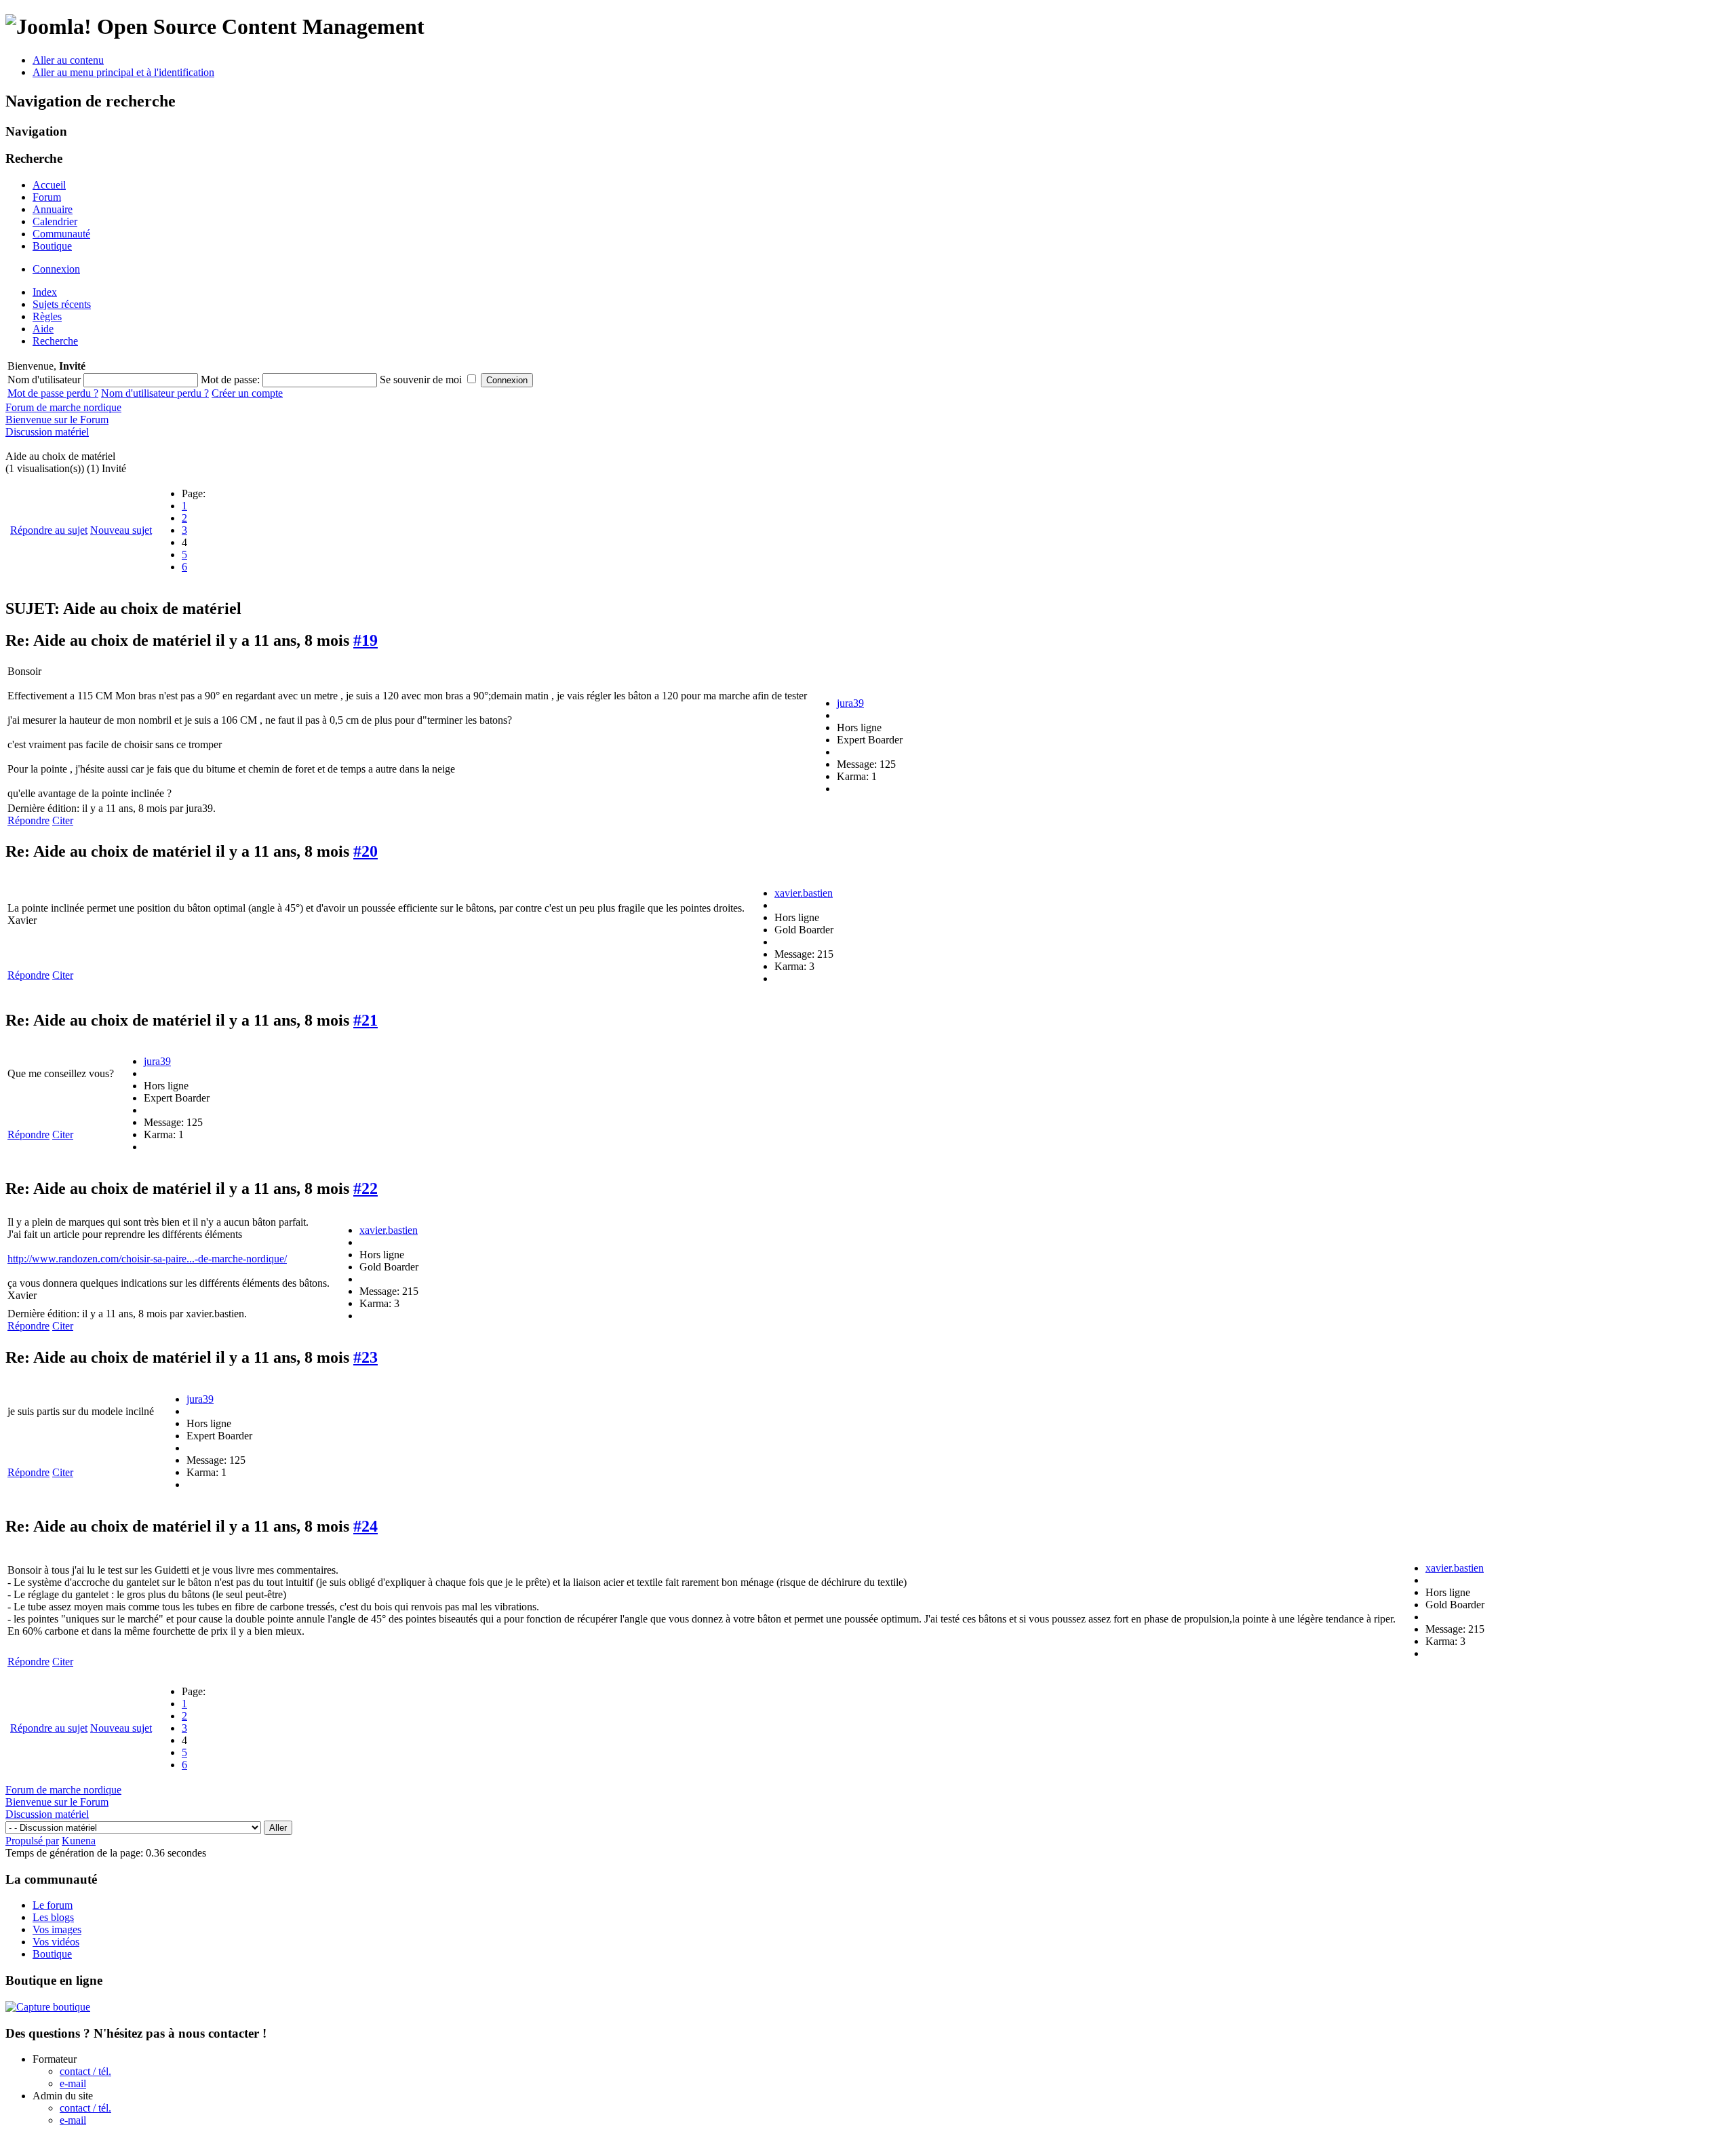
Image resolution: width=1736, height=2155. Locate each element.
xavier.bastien (804, 893)
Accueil (49, 185)
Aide (43, 329)
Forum (47, 197)
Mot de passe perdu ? (53, 393)
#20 (366, 851)
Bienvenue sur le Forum (57, 420)
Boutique (52, 246)
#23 (366, 1357)
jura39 (850, 703)
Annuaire (53, 209)
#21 (366, 1020)
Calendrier (55, 221)
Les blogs (53, 1917)
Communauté (61, 234)
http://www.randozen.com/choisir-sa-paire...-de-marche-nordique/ (147, 1259)
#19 (366, 640)
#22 (366, 1188)
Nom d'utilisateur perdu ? (155, 393)
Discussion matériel (47, 432)
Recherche (55, 341)
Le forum (53, 1905)
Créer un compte (247, 393)
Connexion (56, 269)
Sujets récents (62, 304)
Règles (47, 316)
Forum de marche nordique (63, 407)
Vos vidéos (56, 1942)
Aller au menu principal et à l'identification (123, 72)
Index (45, 292)
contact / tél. (85, 2071)
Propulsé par (32, 1841)
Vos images (57, 1929)
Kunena (79, 1841)
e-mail (73, 2083)
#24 (366, 1526)
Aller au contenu (68, 60)
